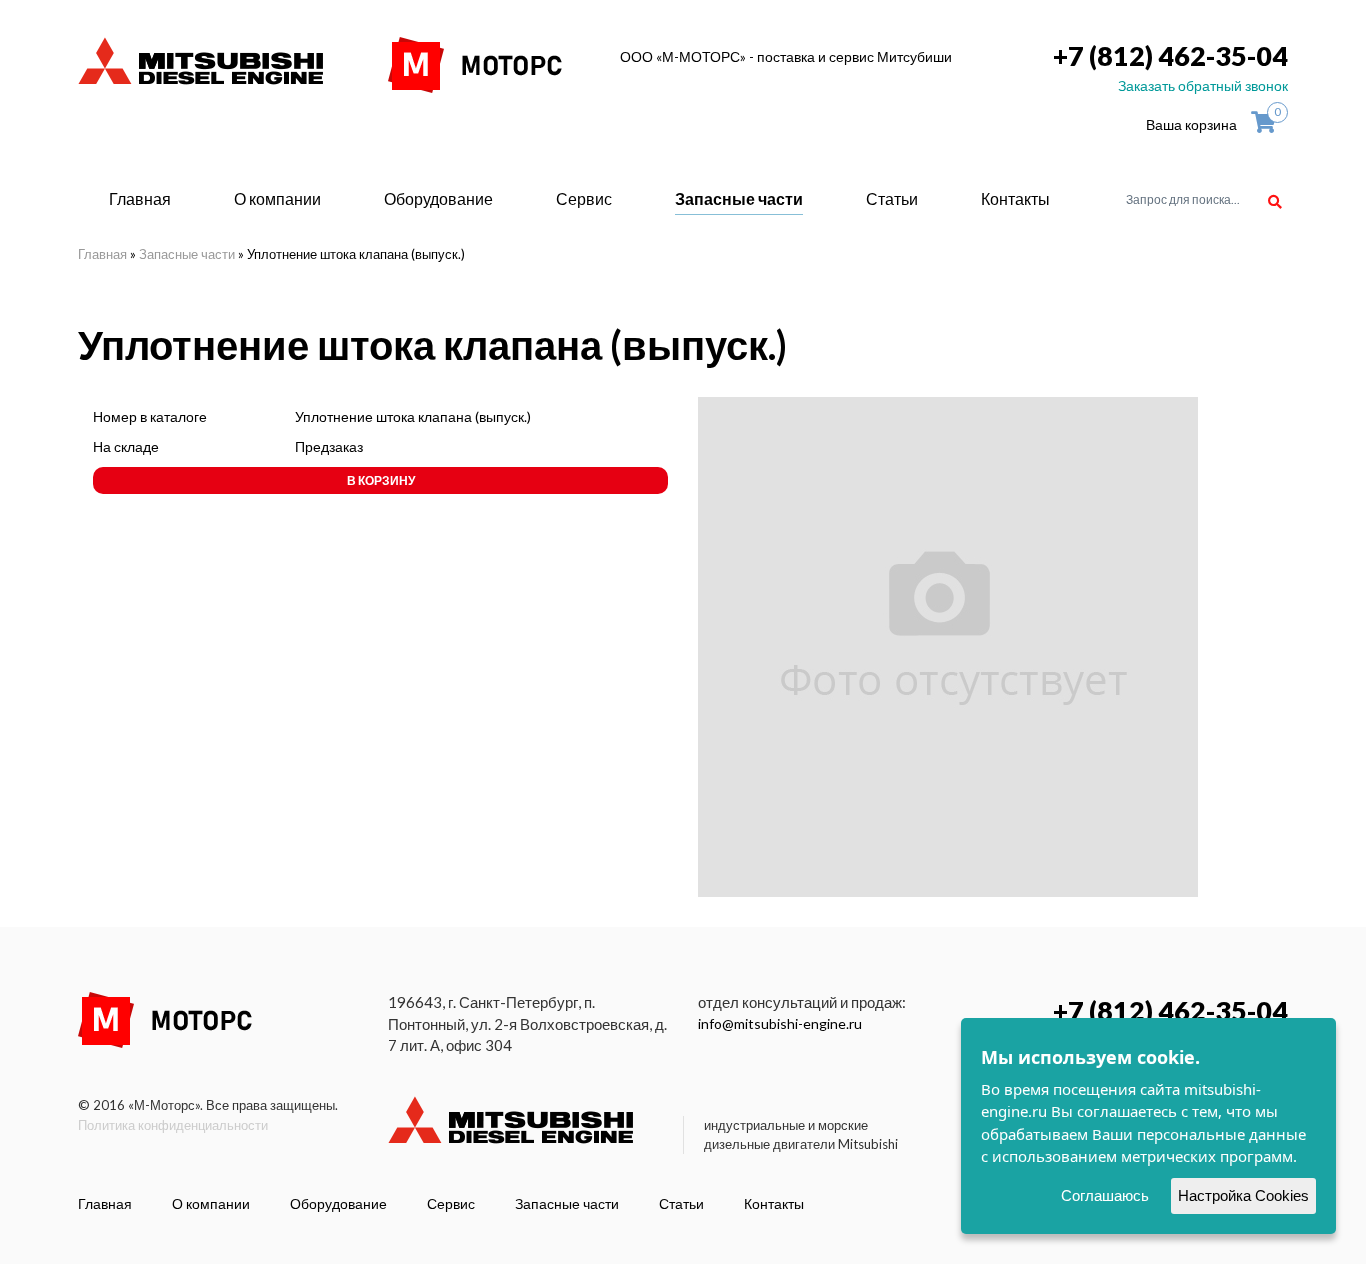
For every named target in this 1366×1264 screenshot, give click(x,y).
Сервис (584, 198)
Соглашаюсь (1105, 1195)
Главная (140, 198)
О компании (277, 198)
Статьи (892, 198)
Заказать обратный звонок (1203, 85)
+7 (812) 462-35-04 (1170, 55)
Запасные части (739, 198)
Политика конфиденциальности (173, 1125)
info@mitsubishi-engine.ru (780, 1023)
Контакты (1015, 198)
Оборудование (438, 198)
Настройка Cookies (1243, 1195)
